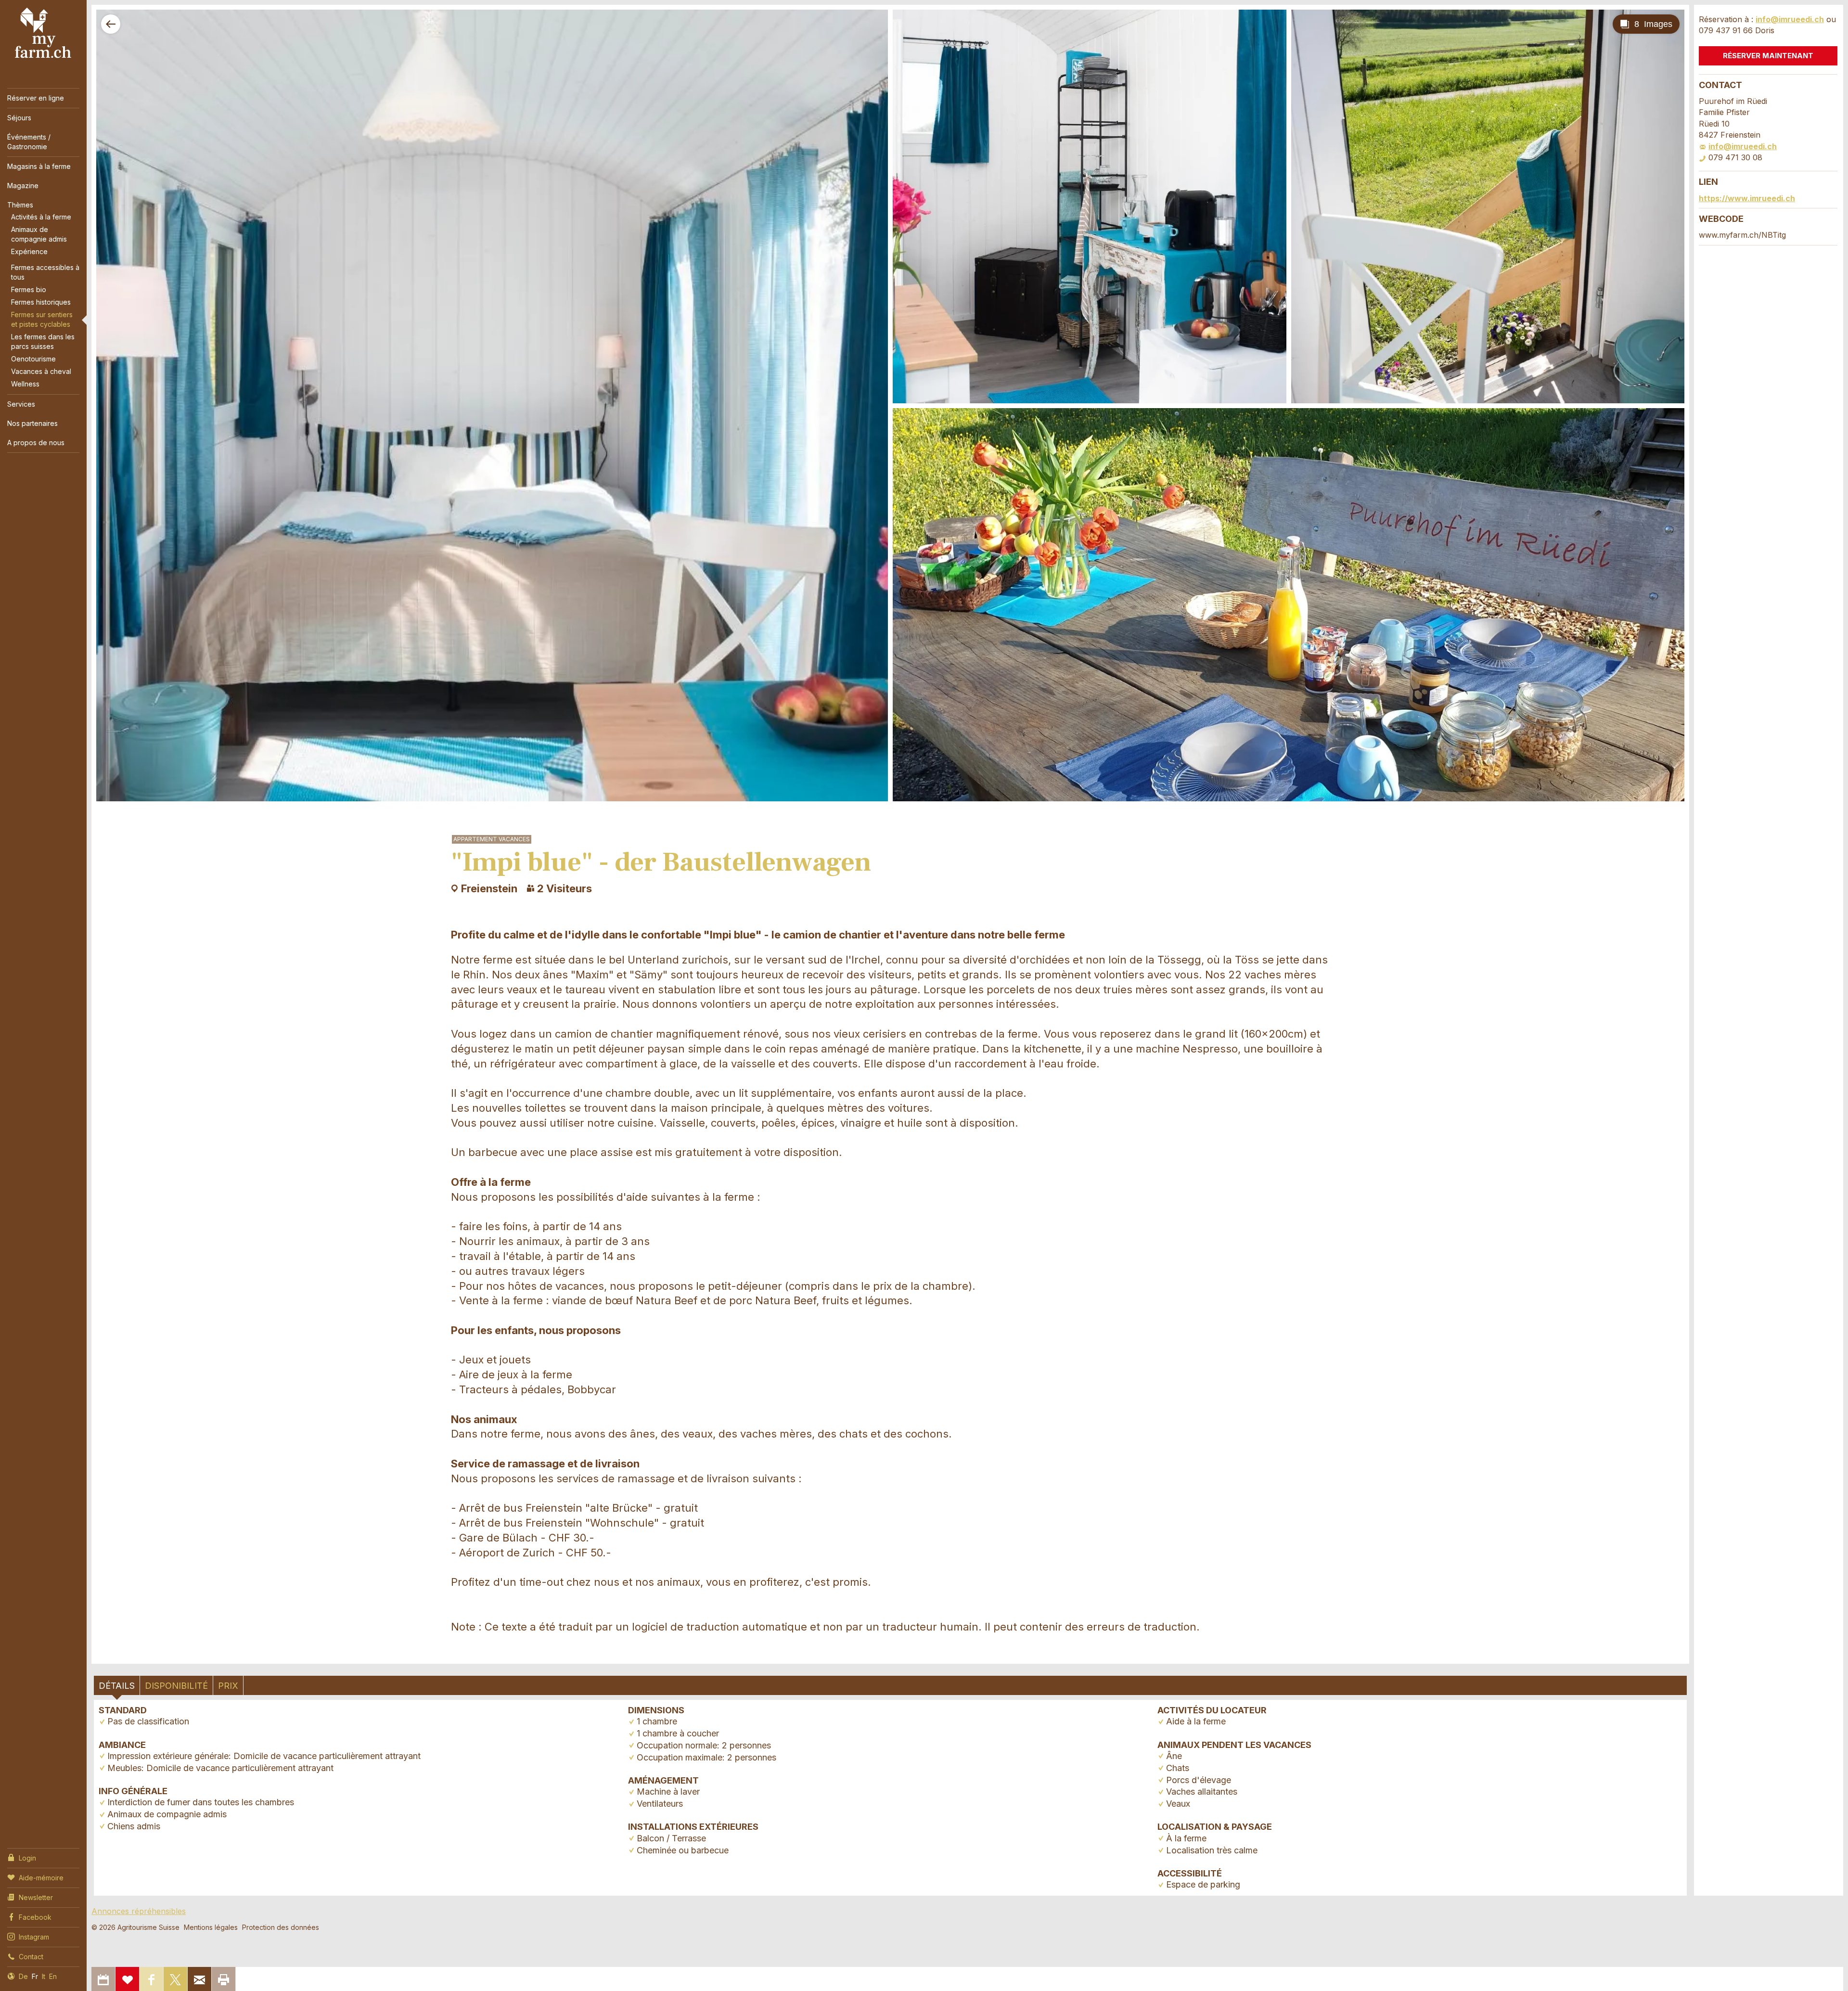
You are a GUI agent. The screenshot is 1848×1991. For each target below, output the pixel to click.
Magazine (23, 186)
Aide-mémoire (41, 1878)
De (23, 1976)
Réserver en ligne (36, 98)
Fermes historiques (41, 302)
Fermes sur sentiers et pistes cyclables (42, 319)
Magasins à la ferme (39, 166)
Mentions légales (211, 1927)
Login (27, 1858)
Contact (31, 1957)
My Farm (43, 33)
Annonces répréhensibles (139, 1911)
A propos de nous (36, 443)
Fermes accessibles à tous (45, 272)
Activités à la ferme (41, 217)
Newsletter (36, 1897)
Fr (35, 1976)
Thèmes (20, 205)
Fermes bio (29, 289)
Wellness (25, 384)
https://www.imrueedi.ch (1747, 198)
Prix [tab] (228, 1686)
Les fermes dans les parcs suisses (43, 341)
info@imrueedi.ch (1790, 19)
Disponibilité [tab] (176, 1686)
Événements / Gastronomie (29, 142)
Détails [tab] (117, 1686)
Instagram (34, 1937)
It (44, 1976)
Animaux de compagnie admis (39, 234)
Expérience (29, 251)
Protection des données (281, 1927)
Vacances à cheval (41, 371)
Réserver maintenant (1768, 56)
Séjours (19, 118)
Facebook (35, 1917)
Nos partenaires (32, 423)
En (53, 1976)
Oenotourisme (33, 359)
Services (21, 404)
